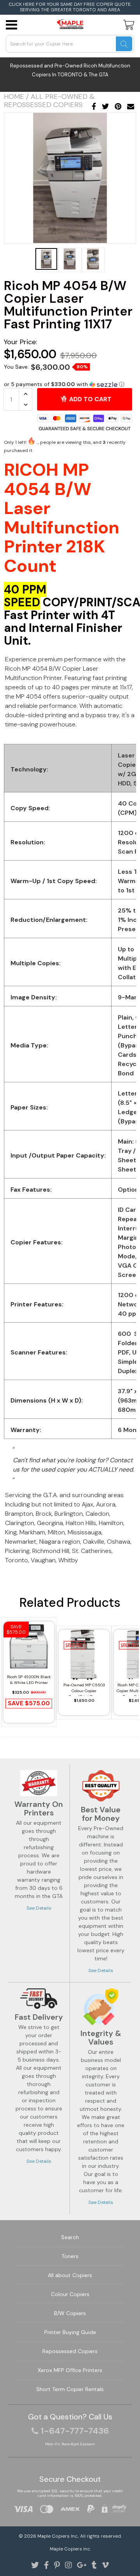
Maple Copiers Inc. (58, 2536)
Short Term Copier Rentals (70, 2389)
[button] (70, 384)
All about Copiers (70, 2275)
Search (70, 2237)
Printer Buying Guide (70, 2332)
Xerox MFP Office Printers (70, 2370)
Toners (70, 2256)
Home (14, 97)
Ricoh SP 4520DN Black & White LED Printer (29, 1680)
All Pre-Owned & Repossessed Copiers (49, 101)
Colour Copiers (70, 2294)
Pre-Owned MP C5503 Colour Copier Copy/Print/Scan (84, 1689)
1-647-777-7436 (75, 2431)
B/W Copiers (70, 2313)
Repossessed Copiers (70, 2351)
